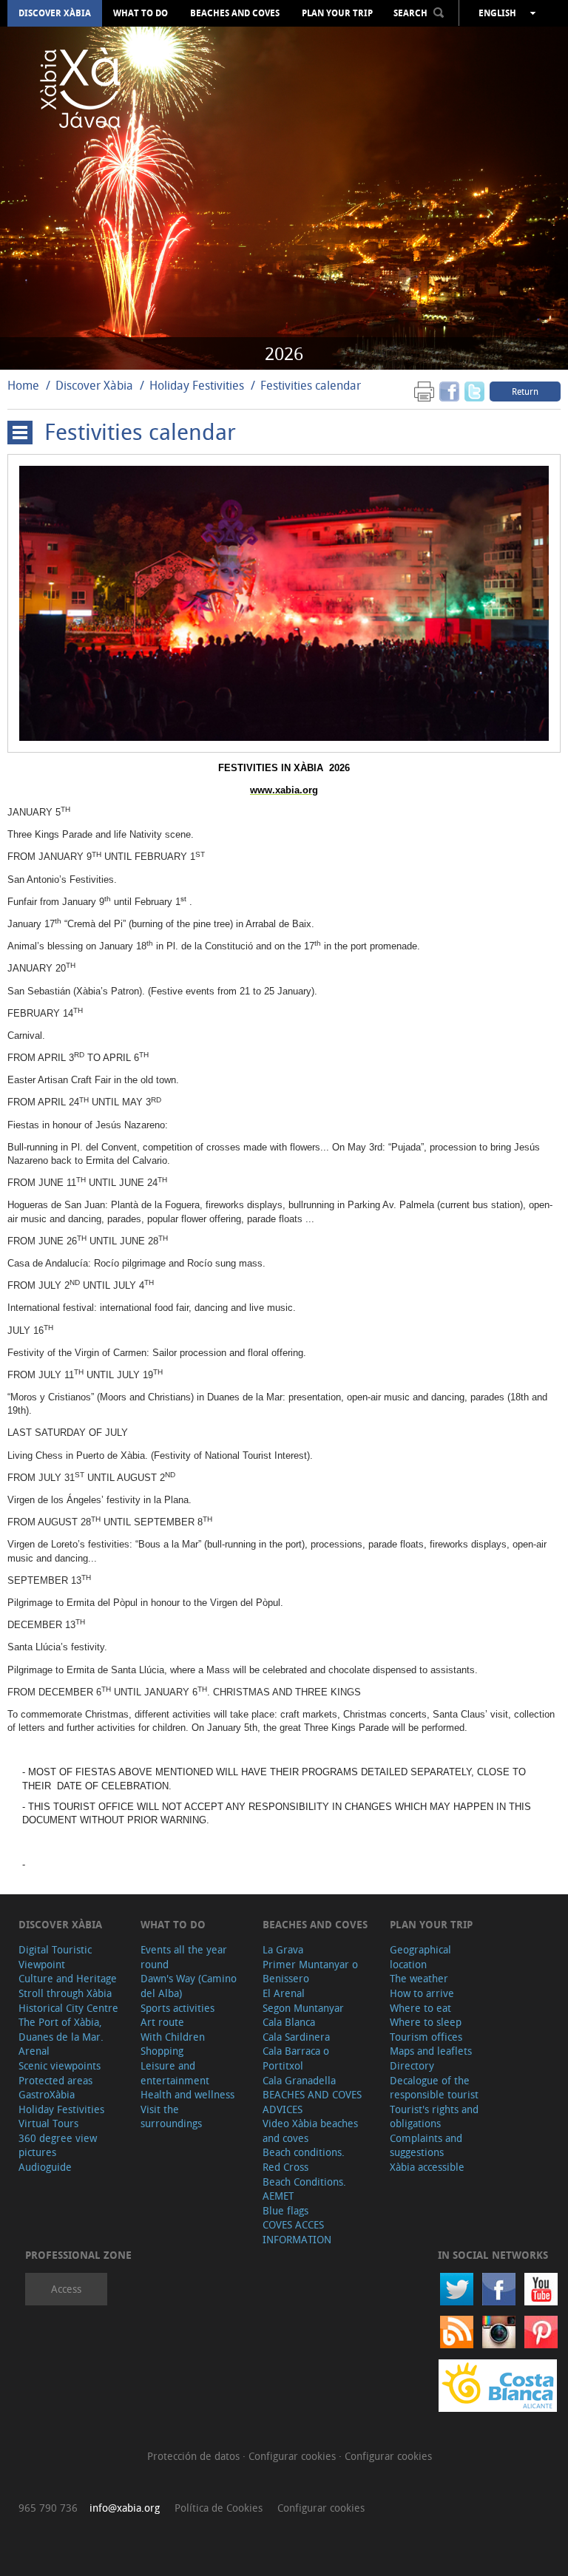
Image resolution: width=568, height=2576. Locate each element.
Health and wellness (187, 2094)
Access (66, 2289)
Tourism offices (426, 2037)
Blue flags (285, 2210)
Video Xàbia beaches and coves (310, 2131)
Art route (162, 2022)
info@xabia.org (125, 2508)
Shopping (162, 2051)
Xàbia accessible (427, 2167)
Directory (412, 2065)
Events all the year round (184, 1957)
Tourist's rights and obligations (434, 2116)
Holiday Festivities (198, 385)
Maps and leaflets (431, 2051)
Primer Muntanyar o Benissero (310, 1972)
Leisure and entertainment (175, 2073)
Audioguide (45, 2167)
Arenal (34, 2051)
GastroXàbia (47, 2094)
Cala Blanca (289, 2022)
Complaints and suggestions (426, 2145)
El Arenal (284, 1993)
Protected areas (55, 2080)
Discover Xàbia (55, 13)
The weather (419, 1978)
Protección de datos (195, 2456)
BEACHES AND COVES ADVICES (312, 2102)
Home (23, 385)
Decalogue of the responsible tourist (434, 2088)
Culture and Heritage (68, 1978)
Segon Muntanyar (303, 2008)
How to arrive (422, 1993)
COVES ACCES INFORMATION (297, 2232)
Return (525, 391)
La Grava (283, 1949)
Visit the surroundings (171, 2116)
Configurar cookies (294, 2456)
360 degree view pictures (58, 2145)
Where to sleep (426, 2022)
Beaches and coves (235, 13)
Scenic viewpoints (60, 2065)
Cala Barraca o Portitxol (296, 2058)
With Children (173, 2037)
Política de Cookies (219, 2508)
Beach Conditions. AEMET (304, 2189)
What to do (141, 13)
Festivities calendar (311, 385)
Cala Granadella (299, 2080)
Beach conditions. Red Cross (304, 2159)
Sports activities (177, 2008)
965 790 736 (48, 2508)
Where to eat (420, 2008)
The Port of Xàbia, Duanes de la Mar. (61, 2029)
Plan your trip (337, 13)
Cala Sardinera (296, 2037)
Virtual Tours (48, 2123)
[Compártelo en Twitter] (474, 391)
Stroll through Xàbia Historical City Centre (68, 2000)
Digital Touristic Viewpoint (55, 1957)
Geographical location (420, 1957)
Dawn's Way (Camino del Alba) (189, 1986)
